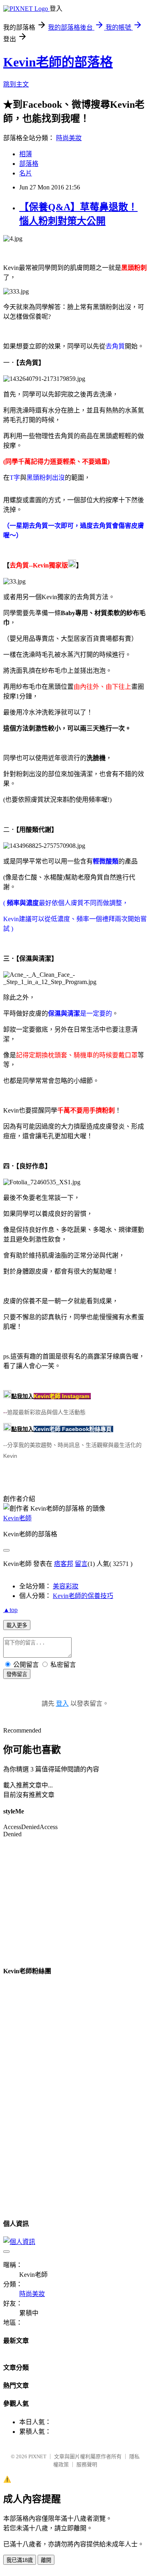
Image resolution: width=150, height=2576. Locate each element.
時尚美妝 (69, 138)
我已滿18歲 (20, 2560)
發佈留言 (17, 1674)
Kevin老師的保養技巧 (83, 1596)
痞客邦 (64, 1564)
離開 (46, 2560)
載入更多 (17, 1625)
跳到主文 (16, 84)
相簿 (26, 154)
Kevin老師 (17, 1518)
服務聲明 (87, 2464)
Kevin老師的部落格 (58, 62)
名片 (26, 173)
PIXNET (37, 2456)
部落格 (29, 164)
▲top (10, 1610)
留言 (81, 1564)
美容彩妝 (66, 1586)
